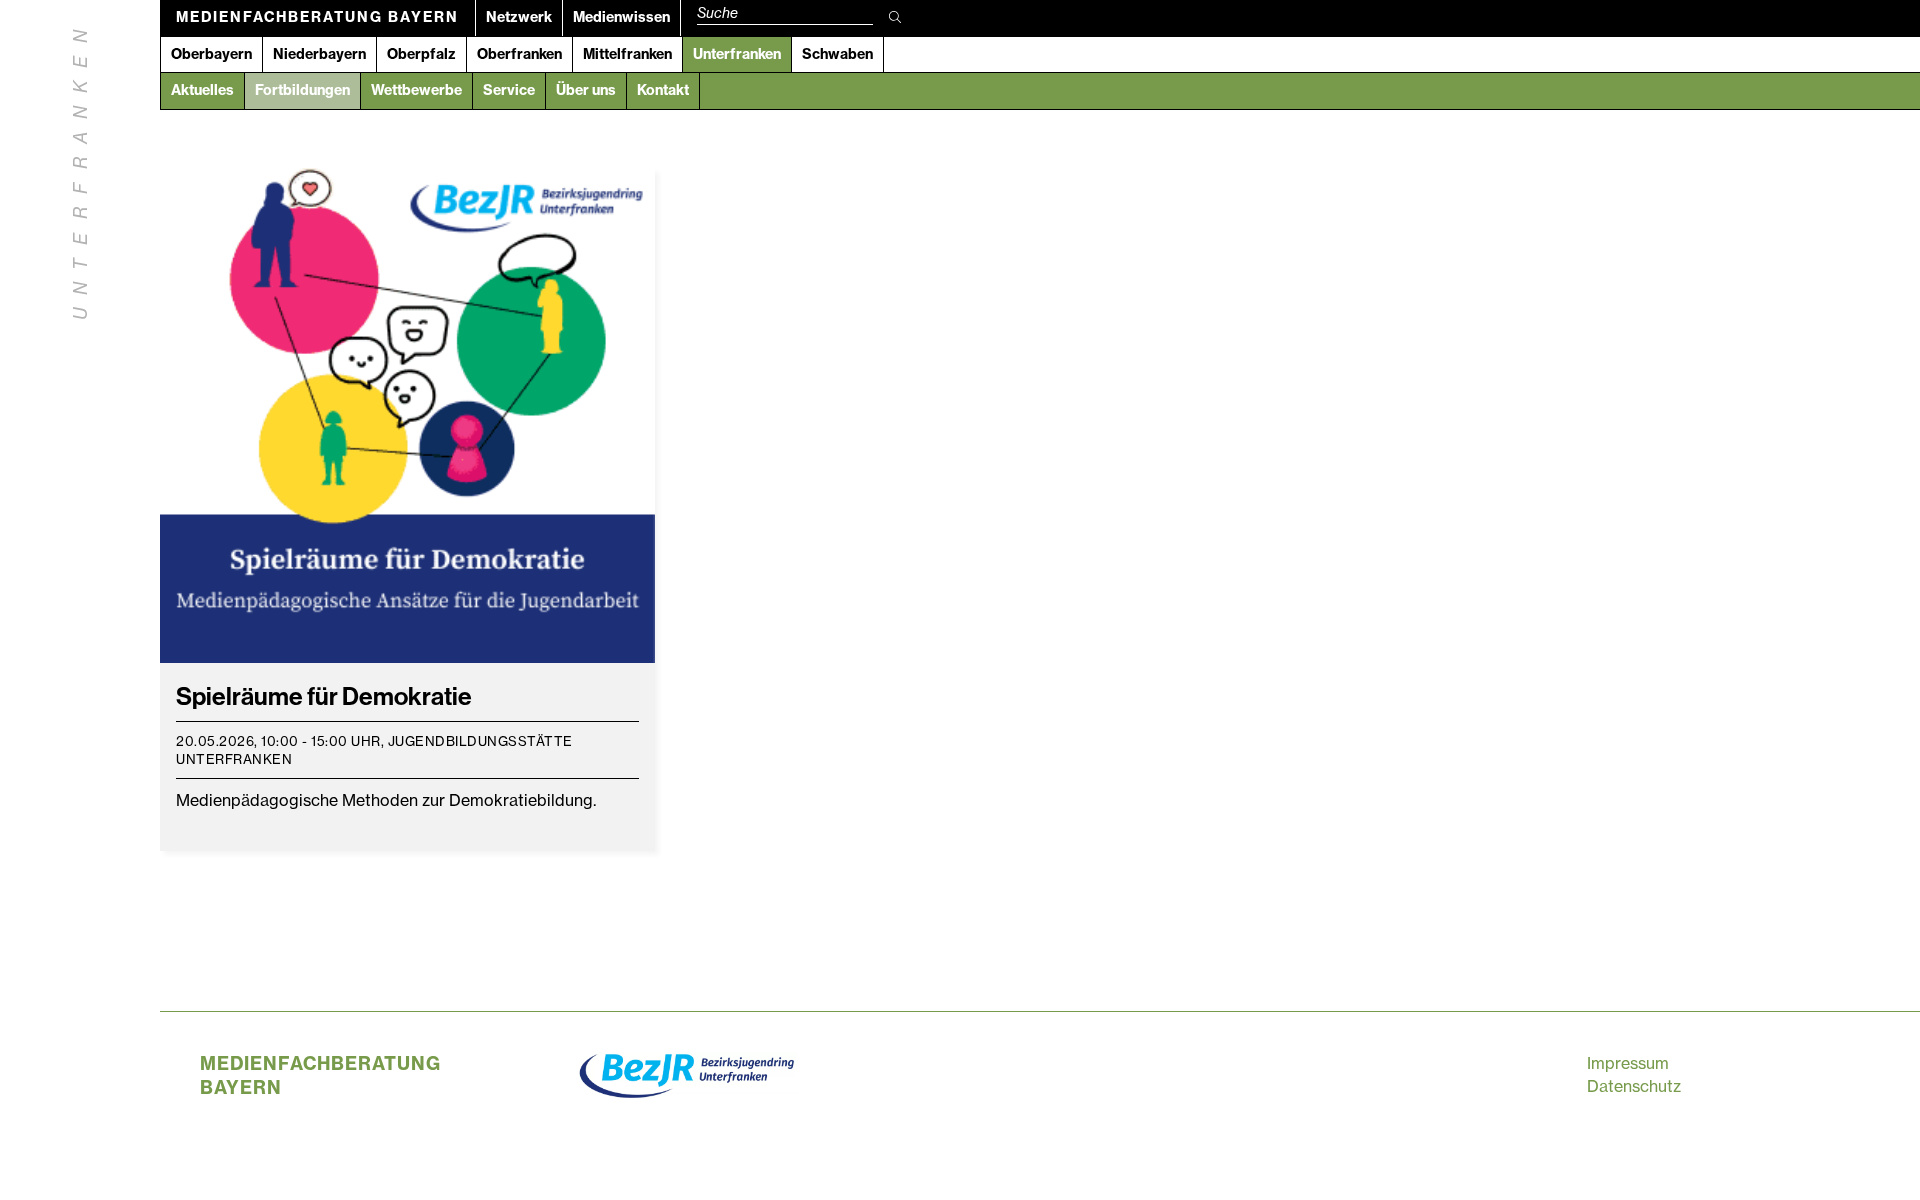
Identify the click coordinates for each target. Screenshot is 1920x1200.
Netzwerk (519, 17)
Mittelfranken (627, 54)
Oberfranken (519, 54)
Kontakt (663, 90)
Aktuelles (202, 90)
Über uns (586, 90)
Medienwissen (621, 17)
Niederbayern (319, 54)
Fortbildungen (302, 90)
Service (509, 90)
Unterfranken (737, 54)
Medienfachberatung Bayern (317, 17)
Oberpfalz (421, 54)
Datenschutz (1634, 1086)
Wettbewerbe (416, 90)
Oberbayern (211, 54)
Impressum (1628, 1063)
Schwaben (837, 54)
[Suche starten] (895, 18)
